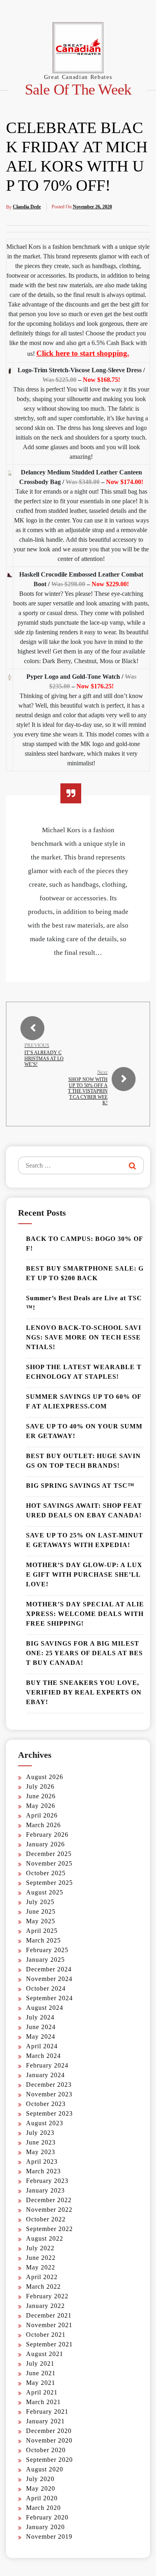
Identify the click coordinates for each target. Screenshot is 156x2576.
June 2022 (41, 2258)
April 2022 (42, 2277)
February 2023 (47, 2181)
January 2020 (45, 2527)
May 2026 (41, 1806)
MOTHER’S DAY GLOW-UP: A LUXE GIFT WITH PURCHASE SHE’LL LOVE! (84, 1574)
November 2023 (49, 2094)
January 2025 (45, 1960)
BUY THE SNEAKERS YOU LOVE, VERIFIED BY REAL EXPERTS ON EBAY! (84, 1692)
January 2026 (45, 1844)
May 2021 (41, 2383)
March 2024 (43, 2056)
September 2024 (49, 1998)
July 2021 (40, 2363)
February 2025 (47, 1950)
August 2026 (45, 1777)
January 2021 (45, 2421)
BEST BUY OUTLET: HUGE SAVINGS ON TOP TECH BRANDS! (83, 1461)
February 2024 (47, 2065)
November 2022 (49, 2210)
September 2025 (49, 1883)
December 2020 (49, 2431)
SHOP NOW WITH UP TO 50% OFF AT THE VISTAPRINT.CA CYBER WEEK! (88, 1091)
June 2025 (41, 1911)
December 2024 (49, 1969)
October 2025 (46, 1873)
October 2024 (46, 1988)
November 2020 (49, 2440)
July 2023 (40, 2133)
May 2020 (41, 2488)
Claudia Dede (27, 207)
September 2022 (49, 2229)
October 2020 (46, 2450)
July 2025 (40, 1902)
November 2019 (49, 2537)
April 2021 (42, 2392)
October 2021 (46, 2335)
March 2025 (43, 1940)
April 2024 (42, 2046)
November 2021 (49, 2325)
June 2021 (41, 2373)
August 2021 (45, 2354)
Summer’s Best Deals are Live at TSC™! (84, 1303)
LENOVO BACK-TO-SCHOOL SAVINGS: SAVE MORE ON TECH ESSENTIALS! (84, 1337)
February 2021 (47, 2412)
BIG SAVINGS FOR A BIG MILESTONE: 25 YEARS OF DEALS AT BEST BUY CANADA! (84, 1653)
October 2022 (46, 2219)
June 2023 (41, 2142)
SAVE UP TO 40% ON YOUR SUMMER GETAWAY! (84, 1431)
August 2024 (45, 2008)
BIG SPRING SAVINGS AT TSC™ (80, 1486)
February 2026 (47, 1835)
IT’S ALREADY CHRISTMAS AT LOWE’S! (44, 1058)
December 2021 (49, 2315)
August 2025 (45, 1892)
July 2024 (40, 2017)
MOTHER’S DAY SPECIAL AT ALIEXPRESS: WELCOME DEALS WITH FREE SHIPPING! (85, 1614)
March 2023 (43, 2171)
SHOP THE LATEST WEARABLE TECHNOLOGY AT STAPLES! (84, 1372)
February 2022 (47, 2296)
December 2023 (49, 2085)
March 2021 (43, 2402)
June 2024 (41, 2027)
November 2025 (49, 1863)
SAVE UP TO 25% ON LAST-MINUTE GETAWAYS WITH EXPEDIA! (85, 1540)
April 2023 (42, 2161)
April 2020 (42, 2498)
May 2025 (41, 1921)
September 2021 (49, 2344)
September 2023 (49, 2113)
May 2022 (41, 2267)
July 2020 (40, 2479)
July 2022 (40, 2248)
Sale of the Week (78, 90)
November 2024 (49, 1979)
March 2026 (43, 1825)
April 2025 (42, 1931)
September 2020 (49, 2460)
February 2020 (47, 2517)
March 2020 (43, 2508)
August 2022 (45, 2238)
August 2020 (45, 2469)
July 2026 (40, 1786)
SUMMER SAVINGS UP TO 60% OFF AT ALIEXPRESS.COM (84, 1401)
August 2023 (45, 2123)
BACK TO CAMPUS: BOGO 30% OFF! (85, 1244)
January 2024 (45, 2075)
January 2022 (45, 2306)
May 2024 (41, 2036)
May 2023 (41, 2152)
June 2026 (41, 1796)
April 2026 (42, 1815)
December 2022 (49, 2200)
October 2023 (46, 2104)
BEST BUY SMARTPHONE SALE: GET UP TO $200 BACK (85, 1273)
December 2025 (49, 1854)
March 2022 (43, 2287)
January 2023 (45, 2190)
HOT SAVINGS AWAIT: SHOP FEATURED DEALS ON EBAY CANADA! (84, 1510)
